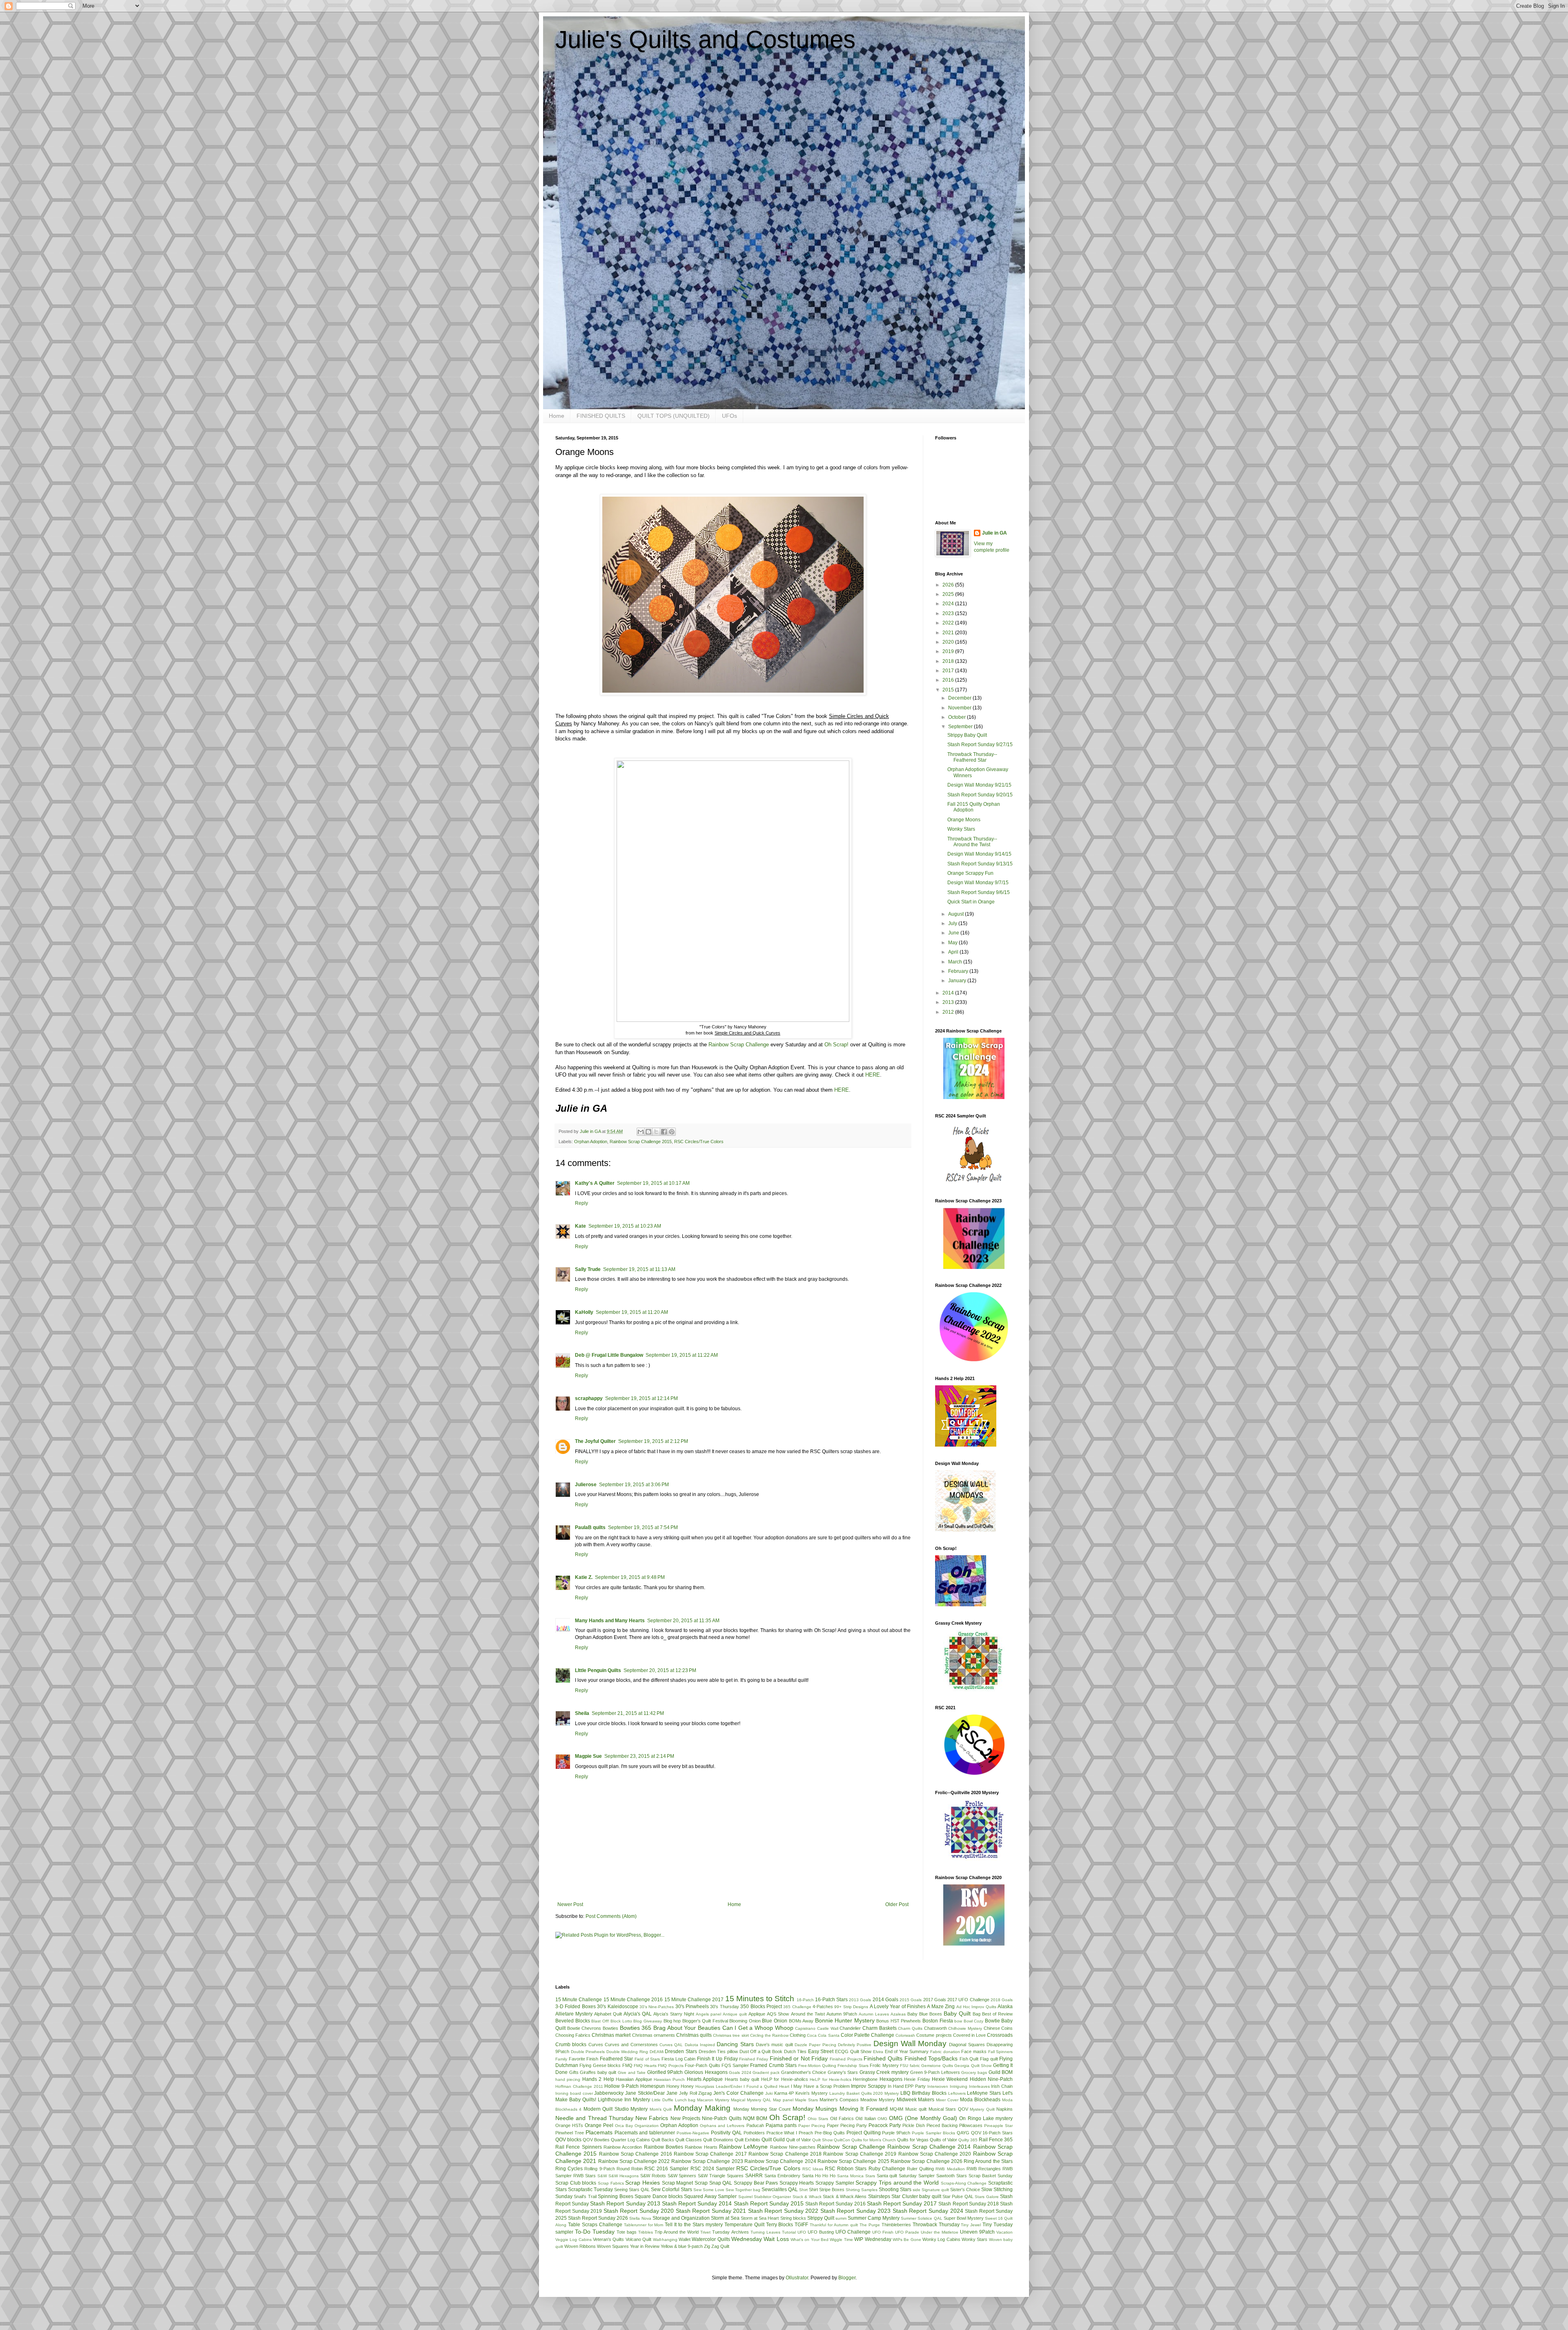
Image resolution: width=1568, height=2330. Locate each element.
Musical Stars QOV (948, 2109)
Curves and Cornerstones (631, 2045)
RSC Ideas (813, 2169)
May (953, 943)
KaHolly (584, 1312)
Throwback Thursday (936, 2225)
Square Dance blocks (659, 2196)
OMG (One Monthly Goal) (923, 2118)
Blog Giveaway (648, 2021)
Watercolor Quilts (711, 2239)
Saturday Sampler (917, 2176)
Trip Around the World (677, 2232)
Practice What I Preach (790, 2133)
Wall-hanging (665, 2240)
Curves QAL (671, 2045)
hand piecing (568, 2079)
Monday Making (702, 2108)
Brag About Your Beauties (687, 2028)
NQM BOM (755, 2118)
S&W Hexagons (624, 2176)
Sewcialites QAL (780, 2190)
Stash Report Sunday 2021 (711, 2211)
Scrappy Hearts (797, 2183)
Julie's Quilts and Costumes (705, 39)
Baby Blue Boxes (925, 2014)
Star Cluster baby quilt (916, 2196)
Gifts (574, 2072)
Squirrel (745, 2197)
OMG (882, 2119)
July (953, 923)
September (961, 727)
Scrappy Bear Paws (756, 2183)
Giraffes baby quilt (598, 2072)
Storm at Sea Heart (760, 2218)
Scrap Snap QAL (713, 2183)
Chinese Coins (998, 2028)
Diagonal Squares (967, 2045)
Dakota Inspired (700, 2045)
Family (561, 2059)
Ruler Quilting (920, 2169)
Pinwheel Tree (570, 2133)
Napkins (1004, 2109)
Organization (647, 2126)
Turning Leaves (765, 2232)
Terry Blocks (780, 2225)
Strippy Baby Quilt (967, 735)
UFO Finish (883, 2232)
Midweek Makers (916, 2100)
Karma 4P (784, 2093)
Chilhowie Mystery (965, 2028)
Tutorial (789, 2232)
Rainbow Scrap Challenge (739, 1045)
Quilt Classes (689, 2140)
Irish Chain (1002, 2086)
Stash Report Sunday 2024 (928, 2211)
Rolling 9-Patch (599, 2169)
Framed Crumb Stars (773, 2065)
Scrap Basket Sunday (991, 2176)
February (959, 971)
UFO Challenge (853, 2232)
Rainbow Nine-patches (793, 2147)
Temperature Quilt (744, 2225)
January (958, 981)
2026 (949, 585)
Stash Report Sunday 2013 (625, 2203)
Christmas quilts (694, 2035)
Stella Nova (640, 2218)
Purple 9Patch (896, 2133)
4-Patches (823, 2007)
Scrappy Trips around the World (897, 2183)
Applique (757, 2014)
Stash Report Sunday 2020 (639, 2211)
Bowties (610, 2028)
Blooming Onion (745, 2021)
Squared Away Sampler (710, 2196)
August (957, 914)
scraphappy (589, 1398)
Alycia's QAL (638, 2014)
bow (958, 2021)
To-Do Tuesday (595, 2232)
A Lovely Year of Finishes (898, 2007)
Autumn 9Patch (842, 2014)
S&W (602, 2176)
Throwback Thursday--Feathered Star (972, 757)
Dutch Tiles (795, 2051)
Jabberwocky (609, 2093)
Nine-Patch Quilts (722, 2118)
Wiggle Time (841, 2240)
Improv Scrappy (869, 2086)
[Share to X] (656, 1132)
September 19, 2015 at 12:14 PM (641, 1398)
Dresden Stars (681, 2051)
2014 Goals (885, 2000)
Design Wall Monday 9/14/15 (979, 854)
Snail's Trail (585, 2196)
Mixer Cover (947, 2100)
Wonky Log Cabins (941, 2239)
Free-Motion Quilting (817, 2066)
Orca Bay (624, 2126)
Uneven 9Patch (977, 2232)
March (956, 962)
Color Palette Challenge (868, 2035)
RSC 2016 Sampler (666, 2169)
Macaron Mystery (713, 2100)
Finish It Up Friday (717, 2059)
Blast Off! (600, 2021)
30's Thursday (724, 2007)
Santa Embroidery (782, 2176)
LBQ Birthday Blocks (923, 2093)
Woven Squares (613, 2246)
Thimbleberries (896, 2225)
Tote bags (627, 2232)
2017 (949, 671)
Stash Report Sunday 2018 (968, 2204)
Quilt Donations (718, 2140)
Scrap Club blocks (576, 2183)
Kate (580, 1226)
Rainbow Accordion (623, 2147)
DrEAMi (657, 2052)
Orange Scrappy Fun (970, 873)
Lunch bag (685, 2100)
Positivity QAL (726, 2133)
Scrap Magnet (678, 2183)
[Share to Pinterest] (672, 1132)
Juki (769, 2093)
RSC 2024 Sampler (713, 2169)
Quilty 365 (968, 2140)
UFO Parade (907, 2232)
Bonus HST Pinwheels (899, 2021)
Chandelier (850, 2028)
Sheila (582, 1713)
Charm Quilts (910, 2028)
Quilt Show (822, 2140)
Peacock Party (885, 2125)
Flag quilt (989, 2059)
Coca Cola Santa (823, 2035)
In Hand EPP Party (907, 2086)
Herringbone (865, 2079)
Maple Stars (806, 2100)
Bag (977, 2014)
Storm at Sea (725, 2218)
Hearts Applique (705, 2079)
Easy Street (821, 2051)
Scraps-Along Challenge (964, 2183)
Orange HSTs (569, 2125)
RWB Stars (585, 2176)
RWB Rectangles (984, 2169)
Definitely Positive (855, 2045)
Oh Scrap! (836, 1045)
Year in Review (645, 2246)
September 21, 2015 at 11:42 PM (628, 1713)
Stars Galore (987, 2197)
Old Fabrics (842, 2118)
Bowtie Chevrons (584, 2028)
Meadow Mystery (878, 2100)
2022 (949, 623)
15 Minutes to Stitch (760, 1999)
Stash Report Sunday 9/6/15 (979, 892)
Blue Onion (775, 2021)
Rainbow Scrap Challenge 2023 (707, 2161)
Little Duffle (663, 2100)
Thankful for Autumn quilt (834, 2225)
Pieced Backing (942, 2125)
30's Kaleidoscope (617, 2007)
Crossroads (1000, 2035)
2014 (949, 993)
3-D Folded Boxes (576, 2007)
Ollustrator (797, 2278)
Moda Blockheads (980, 2100)
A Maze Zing (941, 2007)
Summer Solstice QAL (921, 2218)
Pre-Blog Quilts (830, 2133)
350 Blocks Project (761, 2007)
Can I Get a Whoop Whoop (758, 2028)
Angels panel (708, 2014)
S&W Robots (653, 2176)
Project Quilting (864, 2133)
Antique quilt (735, 2014)
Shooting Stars (895, 2190)
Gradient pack (766, 2072)
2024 (949, 604)
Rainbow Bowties (664, 2147)
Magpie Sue (588, 1756)
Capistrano (805, 2028)
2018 (949, 661)
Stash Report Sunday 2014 (697, 2203)
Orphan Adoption (591, 1142)
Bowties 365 (636, 2028)
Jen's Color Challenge (738, 2093)
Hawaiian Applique (634, 2079)
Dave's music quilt (774, 2045)
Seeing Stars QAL (632, 2190)
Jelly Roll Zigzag (696, 2093)
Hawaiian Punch (669, 2079)
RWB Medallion (950, 2169)
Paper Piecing (812, 2126)
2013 (949, 1002)
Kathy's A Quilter (595, 1183)
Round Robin (630, 2169)
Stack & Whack (807, 2197)
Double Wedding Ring (627, 2052)
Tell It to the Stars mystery (694, 2225)
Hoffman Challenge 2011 (579, 2086)
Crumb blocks (571, 2045)
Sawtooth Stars (952, 2176)
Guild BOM (1001, 2072)
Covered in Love (969, 2035)
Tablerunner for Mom (644, 2225)
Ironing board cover (574, 2093)
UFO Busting (821, 2232)
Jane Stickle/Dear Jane (651, 2093)
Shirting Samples (862, 2190)
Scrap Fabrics (611, 2183)
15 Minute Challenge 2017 (694, 2000)
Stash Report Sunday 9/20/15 (980, 795)
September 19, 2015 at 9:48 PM (630, 1577)
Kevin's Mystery (812, 2093)
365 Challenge (797, 2007)
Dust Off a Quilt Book (761, 2051)
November (960, 708)
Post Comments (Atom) (611, 1916)
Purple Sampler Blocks (933, 2133)
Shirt (803, 2190)
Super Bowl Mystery (964, 2218)
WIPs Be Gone (907, 2240)
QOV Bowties (596, 2140)
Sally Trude (588, 1269)
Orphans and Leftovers (722, 2126)
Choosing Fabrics (573, 2035)
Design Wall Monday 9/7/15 (978, 883)
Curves (596, 2045)
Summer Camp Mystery (874, 2218)
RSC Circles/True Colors (699, 1142)
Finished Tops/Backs (931, 2058)
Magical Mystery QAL (751, 2100)
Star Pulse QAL (958, 2196)
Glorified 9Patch (665, 2072)
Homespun (653, 2086)
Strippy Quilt (821, 2218)
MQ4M (896, 2109)
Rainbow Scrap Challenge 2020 (935, 2154)
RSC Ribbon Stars (846, 2169)
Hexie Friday (917, 2079)
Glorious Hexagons (706, 2072)
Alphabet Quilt (608, 2014)
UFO (802, 2232)
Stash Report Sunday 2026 (598, 2218)
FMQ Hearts (645, 2066)
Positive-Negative (693, 2133)
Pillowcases (971, 2125)
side (917, 2190)
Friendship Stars (853, 2066)
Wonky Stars (961, 829)
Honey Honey (680, 2086)
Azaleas (898, 2014)
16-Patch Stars (831, 2000)
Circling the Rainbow (769, 2035)
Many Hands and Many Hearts (610, 1621)
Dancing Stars (735, 2044)
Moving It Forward (864, 2109)
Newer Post (570, 1904)
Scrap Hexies (643, 2183)
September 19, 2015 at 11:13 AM (639, 1269)
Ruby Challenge (887, 2169)
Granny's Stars (843, 2072)
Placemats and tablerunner (645, 2133)
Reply (581, 1203)
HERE (873, 1075)
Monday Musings (815, 2109)
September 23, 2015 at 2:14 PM (639, 1756)
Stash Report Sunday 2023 (856, 2211)
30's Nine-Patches (657, 2007)
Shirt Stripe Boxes (827, 2190)
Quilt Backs (663, 2140)
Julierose (586, 1485)
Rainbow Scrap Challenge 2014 (929, 2147)
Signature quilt (935, 2190)
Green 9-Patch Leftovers (935, 2072)
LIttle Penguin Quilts (598, 1670)
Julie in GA (994, 533)
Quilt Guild (773, 2140)
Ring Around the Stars (988, 2161)
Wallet (685, 2239)
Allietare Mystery (574, 2014)
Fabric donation (945, 2052)
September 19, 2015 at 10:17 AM (653, 1183)
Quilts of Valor (943, 2140)
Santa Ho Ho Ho (819, 2176)
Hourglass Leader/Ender (719, 2086)
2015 (949, 690)
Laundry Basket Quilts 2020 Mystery (864, 2093)
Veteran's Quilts (608, 2239)
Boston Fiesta (938, 2021)
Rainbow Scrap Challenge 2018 (785, 2154)
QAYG (963, 2133)
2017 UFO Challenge (968, 2000)
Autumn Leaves (874, 2014)
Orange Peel (599, 2125)
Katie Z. (584, 1577)
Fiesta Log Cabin (678, 2059)
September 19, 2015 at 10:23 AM (625, 1226)
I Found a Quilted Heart (766, 2086)
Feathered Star (617, 2059)
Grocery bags (974, 2072)
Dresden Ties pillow (718, 2051)
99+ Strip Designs (851, 2007)
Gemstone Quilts (937, 2066)
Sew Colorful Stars (672, 2190)
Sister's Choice (965, 2190)
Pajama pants (781, 2125)
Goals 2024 (740, 2072)
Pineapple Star (998, 2126)
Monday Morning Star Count (762, 2109)
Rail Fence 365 (996, 2140)
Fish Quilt (969, 2059)
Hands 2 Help (598, 2079)
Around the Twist (808, 2014)
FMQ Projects (670, 2066)
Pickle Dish (914, 2125)
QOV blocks (568, 2140)
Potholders (754, 2133)
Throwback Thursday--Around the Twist (972, 842)
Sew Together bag (743, 2190)
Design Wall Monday (910, 2043)
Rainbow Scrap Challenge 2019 (860, 2154)
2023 (949, 613)
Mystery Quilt (982, 2109)
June (954, 933)
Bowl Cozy (974, 2021)
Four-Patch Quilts (702, 2065)
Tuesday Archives (730, 2232)
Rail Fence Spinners (579, 2147)
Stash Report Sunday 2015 (769, 2203)
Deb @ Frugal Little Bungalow (609, 1355)
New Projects (685, 2118)
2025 (949, 594)
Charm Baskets (880, 2028)
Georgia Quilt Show (973, 2066)
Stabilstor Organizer (772, 2197)
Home (557, 416)
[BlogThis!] (648, 1132)
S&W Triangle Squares (721, 2176)
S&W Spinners (682, 2176)
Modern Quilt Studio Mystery (616, 2109)
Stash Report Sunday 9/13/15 (980, 864)
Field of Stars (647, 2059)
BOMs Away (801, 2021)
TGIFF (801, 2225)
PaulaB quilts (590, 1527)
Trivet (705, 2232)
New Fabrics (652, 2118)
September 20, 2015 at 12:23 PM (660, 1670)
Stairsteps (879, 2196)
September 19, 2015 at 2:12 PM (653, 1441)
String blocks (793, 2218)
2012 (949, 1012)
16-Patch (805, 2000)
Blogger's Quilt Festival (705, 2021)
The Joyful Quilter (595, 1441)
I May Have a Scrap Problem (820, 2086)
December (960, 698)
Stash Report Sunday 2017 (902, 2203)
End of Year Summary (907, 2051)
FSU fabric (910, 2066)
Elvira (878, 2052)
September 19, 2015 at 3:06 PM (634, 1485)
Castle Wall (828, 2028)
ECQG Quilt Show (853, 2051)
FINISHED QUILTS (601, 416)
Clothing (798, 2035)
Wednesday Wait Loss (760, 2239)
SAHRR (754, 2176)
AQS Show (778, 2014)
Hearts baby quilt (742, 2079)
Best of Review (997, 2014)
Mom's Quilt (661, 2109)
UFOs (729, 416)
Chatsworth (935, 2028)
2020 (949, 642)
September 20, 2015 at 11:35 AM (683, 1621)
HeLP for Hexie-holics (831, 2079)
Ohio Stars (818, 2119)
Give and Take (632, 2072)
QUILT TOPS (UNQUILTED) (674, 416)
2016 (949, 680)
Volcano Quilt (638, 2239)
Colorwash (905, 2035)
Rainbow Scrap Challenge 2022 (634, 2161)
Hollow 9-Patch (621, 2086)
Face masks (974, 2051)
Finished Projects (846, 2059)
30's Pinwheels (692, 2007)
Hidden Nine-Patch (991, 2079)
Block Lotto (621, 2021)
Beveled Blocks (573, 2021)
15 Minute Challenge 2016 (633, 2000)
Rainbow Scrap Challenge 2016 (636, 2154)
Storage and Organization (681, 2218)
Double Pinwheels (588, 2052)
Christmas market (611, 2035)
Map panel (783, 2100)
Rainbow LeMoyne (743, 2147)
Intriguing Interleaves (970, 2086)
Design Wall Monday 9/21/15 (979, 785)
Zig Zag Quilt (717, 2246)
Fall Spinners (1001, 2052)
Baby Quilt (957, 2013)
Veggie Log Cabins (574, 2240)
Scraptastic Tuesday (590, 2190)
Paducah (755, 2125)
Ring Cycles (569, 2169)
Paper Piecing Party (847, 2125)
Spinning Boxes (615, 2196)
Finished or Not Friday (799, 2058)
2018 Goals (1002, 2000)
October (958, 717)
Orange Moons (964, 820)
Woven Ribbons (580, 2246)
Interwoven (938, 2086)
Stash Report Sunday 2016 (835, 2204)
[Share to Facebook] (664, 1132)
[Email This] (641, 1132)
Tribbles (646, 2232)
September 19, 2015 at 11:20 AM (632, 1312)
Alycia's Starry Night (674, 2014)
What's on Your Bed (810, 2240)
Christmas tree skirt (731, 2035)
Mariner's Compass (839, 2100)
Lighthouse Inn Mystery (624, 2100)
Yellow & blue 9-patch (682, 2246)
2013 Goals (860, 2000)
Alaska (1005, 2007)
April (954, 952)
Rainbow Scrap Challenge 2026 (927, 2161)
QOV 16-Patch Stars (992, 2133)
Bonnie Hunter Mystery (845, 2020)
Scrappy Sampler (835, 2183)
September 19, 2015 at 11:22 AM (682, 1355)
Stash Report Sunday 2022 (783, 2211)
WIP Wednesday (873, 2239)
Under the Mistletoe (940, 2232)
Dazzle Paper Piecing (815, 2045)
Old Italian (865, 2118)
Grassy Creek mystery (884, 2072)
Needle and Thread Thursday (594, 2118)
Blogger (847, 2278)
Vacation (1004, 2232)
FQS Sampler (735, 2065)
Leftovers (957, 2093)
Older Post (897, 1904)
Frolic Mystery (884, 2065)
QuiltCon (842, 2140)
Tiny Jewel (971, 2225)
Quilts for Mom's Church (874, 2140)
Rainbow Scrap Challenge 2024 (780, 2161)
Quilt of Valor (798, 2140)
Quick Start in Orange (971, 902)
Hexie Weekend (950, 2079)
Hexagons (891, 2079)
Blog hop (672, 2021)
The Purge (870, 2225)
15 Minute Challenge (579, 2000)
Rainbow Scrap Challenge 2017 (710, 2154)
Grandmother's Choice (804, 2072)
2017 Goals (935, 2000)
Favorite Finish (584, 2059)
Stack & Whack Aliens (845, 2196)
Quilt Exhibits (747, 2140)
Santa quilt (887, 2176)
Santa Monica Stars (856, 2176)
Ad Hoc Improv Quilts (976, 2007)
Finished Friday (754, 2059)
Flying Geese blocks (600, 2065)
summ (841, 2218)
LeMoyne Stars (984, 2093)
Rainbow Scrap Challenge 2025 (853, 2161)
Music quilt (916, 2109)
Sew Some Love (709, 2190)
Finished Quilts (883, 2058)
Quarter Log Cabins (630, 2140)
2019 (949, 651)
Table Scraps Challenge (595, 2225)
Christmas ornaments (654, 2035)
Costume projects (934, 2035)
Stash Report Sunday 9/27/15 (980, 745)
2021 (949, 633)
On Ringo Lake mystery (986, 2118)
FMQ (627, 2065)
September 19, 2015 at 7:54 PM (643, 1527)
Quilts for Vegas (913, 2140)
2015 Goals (911, 2000)
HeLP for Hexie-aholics (785, 2079)
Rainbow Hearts (701, 2147)
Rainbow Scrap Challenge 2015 (641, 1142)
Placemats (599, 2132)
